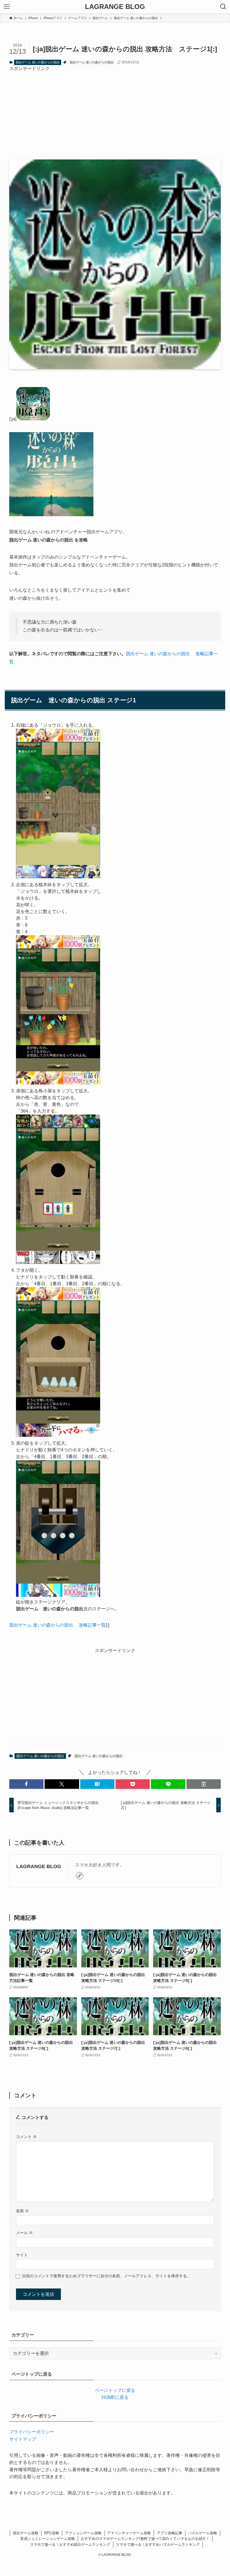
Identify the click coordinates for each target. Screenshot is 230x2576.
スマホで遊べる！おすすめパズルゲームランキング (158, 2544)
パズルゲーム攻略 (203, 2533)
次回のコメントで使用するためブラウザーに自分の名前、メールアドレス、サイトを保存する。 (106, 2276)
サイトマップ (23, 2439)
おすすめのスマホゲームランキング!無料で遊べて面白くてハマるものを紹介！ (145, 2539)
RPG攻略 (52, 2533)
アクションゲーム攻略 (83, 2533)
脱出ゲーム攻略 (26, 2533)
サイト (22, 2255)
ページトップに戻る (115, 2390)
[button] (26, 1784)
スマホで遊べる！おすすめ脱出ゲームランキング (70, 2544)
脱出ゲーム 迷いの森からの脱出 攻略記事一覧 (58, 1625)
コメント (26, 2137)
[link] (80, 1876)
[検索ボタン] (223, 7)
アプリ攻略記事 (170, 2533)
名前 (22, 2211)
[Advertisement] (115, 111)
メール (24, 2233)
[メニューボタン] (7, 7)
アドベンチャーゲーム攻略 (129, 2533)
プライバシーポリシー (32, 2432)
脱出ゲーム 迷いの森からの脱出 (38, 62)
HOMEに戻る (115, 2397)
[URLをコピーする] (204, 1784)
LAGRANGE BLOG (115, 7)
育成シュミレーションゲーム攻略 (48, 2539)
